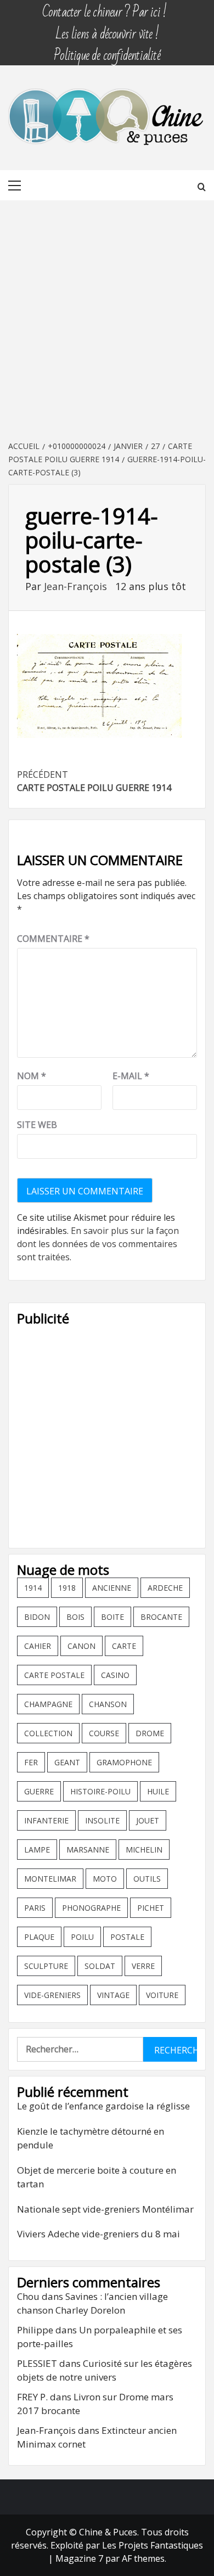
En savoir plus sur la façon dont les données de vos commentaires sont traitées (98, 1244)
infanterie (46, 1820)
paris (35, 1908)
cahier (38, 1646)
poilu (82, 1937)
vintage (113, 1995)
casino (115, 1675)
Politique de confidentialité (107, 50)
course (104, 1733)
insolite (102, 1820)
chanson (108, 1704)
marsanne (88, 1850)
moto (105, 1879)
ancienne (112, 1588)
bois (75, 1617)
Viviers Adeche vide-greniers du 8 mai (98, 2234)
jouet (148, 1820)
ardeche (165, 1588)
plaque (39, 1937)
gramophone (124, 1762)
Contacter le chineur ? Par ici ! (104, 7)
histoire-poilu (100, 1791)
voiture (162, 1995)
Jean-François (77, 586)
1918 (67, 1588)
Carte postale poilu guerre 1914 (94, 781)
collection (48, 1733)
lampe (37, 1850)
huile (158, 1791)
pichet (151, 1908)
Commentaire (53, 939)
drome (150, 1733)
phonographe (91, 1908)
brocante (161, 1617)
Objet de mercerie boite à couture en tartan (97, 2177)
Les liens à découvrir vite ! (107, 29)
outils (147, 1879)
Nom (32, 1076)
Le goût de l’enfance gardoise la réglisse (103, 2106)
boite (112, 1617)
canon (81, 1646)
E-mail (131, 1076)
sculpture (46, 1966)
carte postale (54, 1675)
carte (124, 1646)
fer (31, 1762)
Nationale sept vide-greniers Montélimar (105, 2209)
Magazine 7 (79, 2558)
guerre (39, 1791)
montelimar (50, 1879)
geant (67, 1762)
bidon (37, 1617)
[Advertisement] (107, 321)
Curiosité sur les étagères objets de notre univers (105, 2370)
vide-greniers (52, 1995)
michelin (144, 1850)
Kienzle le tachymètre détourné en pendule (91, 2138)
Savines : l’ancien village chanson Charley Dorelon (92, 2303)
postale (127, 1937)
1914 (33, 1588)
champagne (48, 1704)
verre (143, 1966)
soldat (100, 1966)
